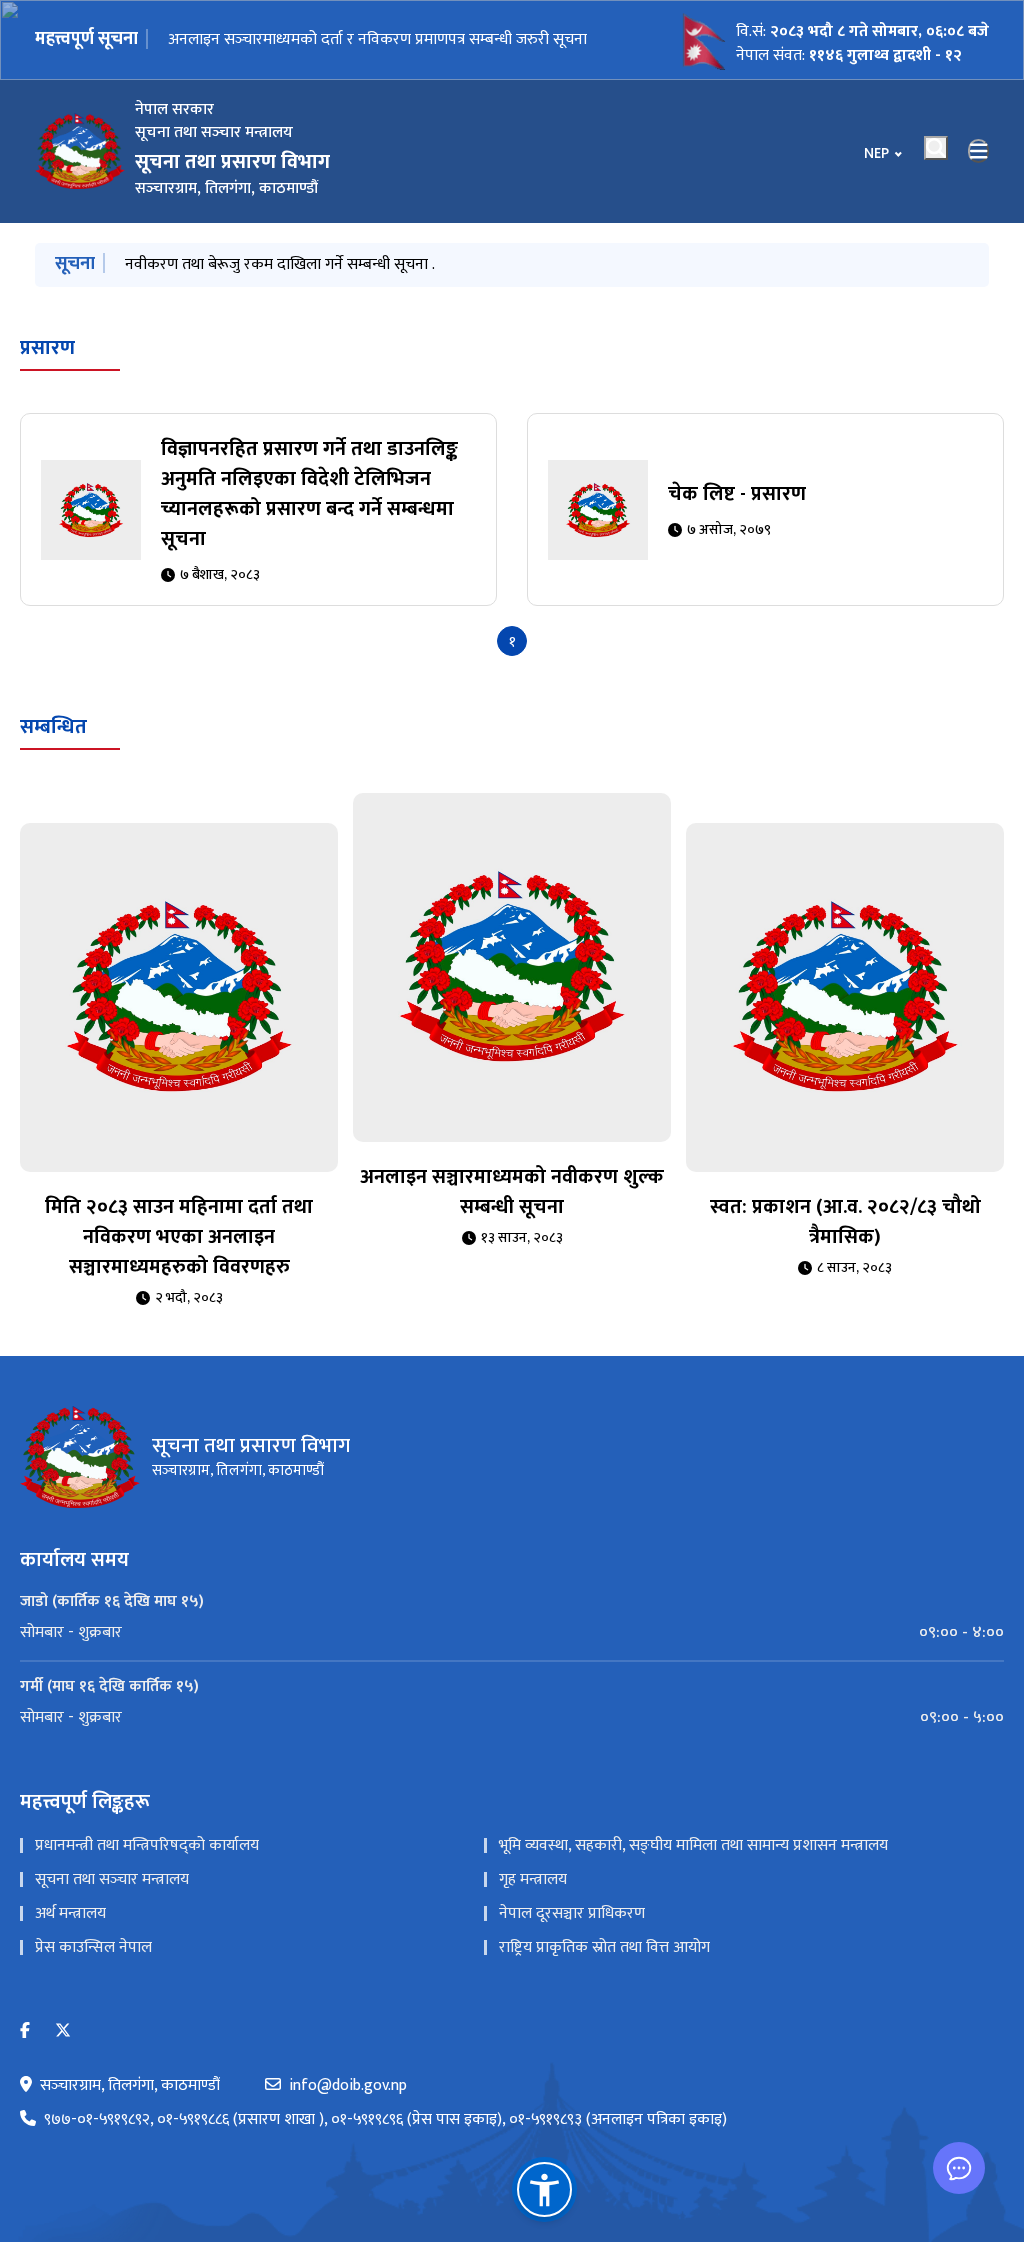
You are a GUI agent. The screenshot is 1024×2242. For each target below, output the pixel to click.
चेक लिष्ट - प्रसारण (737, 494)
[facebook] (25, 2031)
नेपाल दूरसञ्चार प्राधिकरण (572, 1913)
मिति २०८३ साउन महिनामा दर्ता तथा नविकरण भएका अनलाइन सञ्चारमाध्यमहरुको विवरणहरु (387, 264)
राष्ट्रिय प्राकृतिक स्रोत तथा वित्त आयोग (604, 1947)
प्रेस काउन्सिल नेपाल (93, 1947)
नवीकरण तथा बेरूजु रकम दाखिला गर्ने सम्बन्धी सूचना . (323, 39)
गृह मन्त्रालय (533, 1879)
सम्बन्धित (53, 727)
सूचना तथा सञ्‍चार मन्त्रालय (112, 1879)
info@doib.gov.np (348, 2086)
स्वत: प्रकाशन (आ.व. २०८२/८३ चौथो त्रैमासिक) (845, 1222)
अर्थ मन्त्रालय (70, 1913)
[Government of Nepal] (80, 151)
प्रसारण (47, 348)
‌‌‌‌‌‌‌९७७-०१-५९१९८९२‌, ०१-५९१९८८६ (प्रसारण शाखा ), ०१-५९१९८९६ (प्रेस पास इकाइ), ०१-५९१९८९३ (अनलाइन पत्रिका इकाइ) (385, 2120)
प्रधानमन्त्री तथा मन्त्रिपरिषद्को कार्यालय (147, 1845)
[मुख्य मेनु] (979, 151)
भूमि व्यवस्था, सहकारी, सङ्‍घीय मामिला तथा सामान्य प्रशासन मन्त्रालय (693, 1845)
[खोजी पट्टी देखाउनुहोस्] (936, 148)
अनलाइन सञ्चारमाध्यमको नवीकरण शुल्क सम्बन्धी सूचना (512, 1192)
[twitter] (63, 2031)
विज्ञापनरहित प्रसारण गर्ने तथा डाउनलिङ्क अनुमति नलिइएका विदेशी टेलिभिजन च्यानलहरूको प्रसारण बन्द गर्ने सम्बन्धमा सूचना (309, 494)
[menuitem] (512, 1633)
